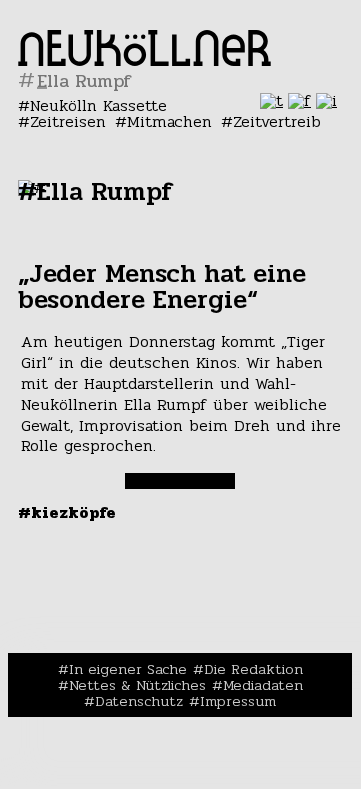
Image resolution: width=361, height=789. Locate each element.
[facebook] (299, 100)
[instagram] (326, 100)
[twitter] (271, 100)
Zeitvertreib (277, 121)
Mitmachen (169, 121)
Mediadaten (263, 685)
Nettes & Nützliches (137, 685)
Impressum (238, 701)
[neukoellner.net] (144, 60)
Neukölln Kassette (98, 105)
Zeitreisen (68, 121)
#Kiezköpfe (67, 512)
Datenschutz (139, 701)
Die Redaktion (253, 669)
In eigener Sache (128, 669)
